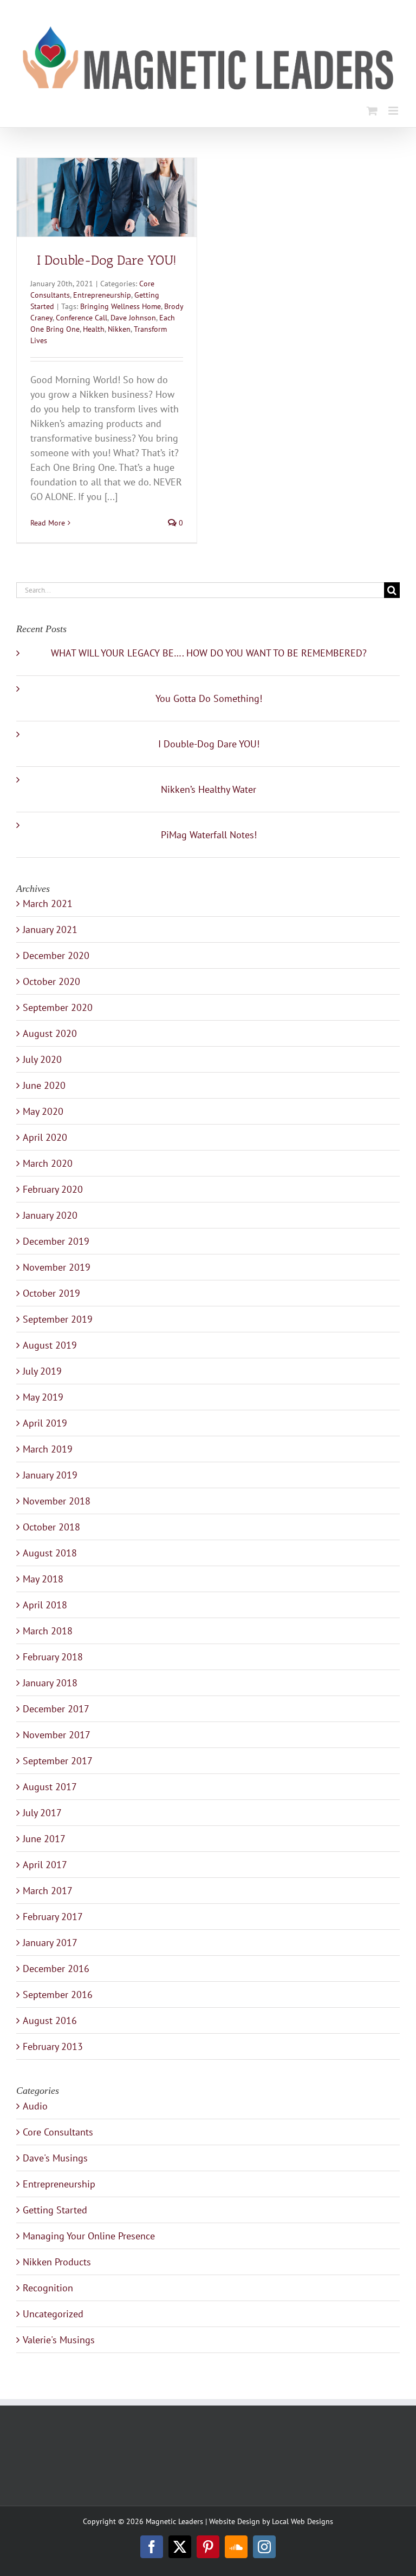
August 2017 (50, 1787)
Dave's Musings (55, 2158)
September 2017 (58, 1761)
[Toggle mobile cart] (372, 111)
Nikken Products (57, 2262)
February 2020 (53, 1189)
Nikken (119, 329)
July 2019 (42, 1371)
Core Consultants (58, 2132)
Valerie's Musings (59, 2340)
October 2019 (51, 1293)
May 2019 (43, 1397)
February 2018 (53, 1657)
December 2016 (56, 1969)
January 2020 (50, 1215)
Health (94, 329)
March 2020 (48, 1163)
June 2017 (44, 1839)
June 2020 (44, 1085)
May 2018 (43, 1579)
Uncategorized (53, 2314)
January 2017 (50, 1943)
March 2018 (48, 1631)
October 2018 (51, 1527)
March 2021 (48, 903)
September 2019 (58, 1319)
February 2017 (53, 1917)
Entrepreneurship (102, 295)
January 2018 (50, 1683)
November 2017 (57, 1735)
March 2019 (48, 1449)
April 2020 (45, 1137)
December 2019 (56, 1241)
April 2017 (45, 1865)
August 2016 (50, 2020)
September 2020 (58, 1007)
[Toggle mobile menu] (394, 111)
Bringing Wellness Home (121, 306)
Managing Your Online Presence (89, 2236)
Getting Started (55, 2210)
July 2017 (42, 1813)
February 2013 (53, 2046)
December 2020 (56, 955)
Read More (48, 523)
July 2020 (42, 1059)
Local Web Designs (303, 2521)
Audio (35, 2106)
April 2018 (45, 1605)
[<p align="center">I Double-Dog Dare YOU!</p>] (107, 197)
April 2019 (45, 1423)
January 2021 (50, 929)
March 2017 (48, 1891)
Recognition (48, 2288)
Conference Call (82, 318)
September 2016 (58, 1995)
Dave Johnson (133, 318)
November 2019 (57, 1267)
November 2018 (57, 1501)
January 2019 (50, 1475)
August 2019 (50, 1345)
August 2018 (50, 1553)
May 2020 (43, 1111)
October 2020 (51, 981)
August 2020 (50, 1033)
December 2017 (56, 1709)
